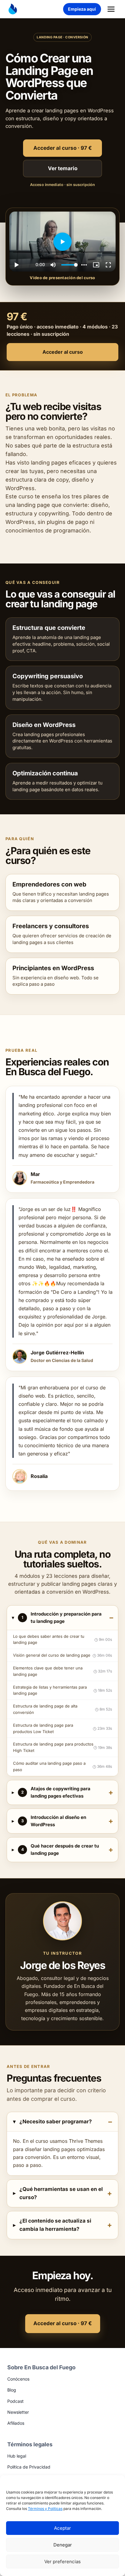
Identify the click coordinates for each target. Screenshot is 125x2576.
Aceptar (62, 2528)
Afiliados (16, 2423)
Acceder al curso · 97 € (63, 148)
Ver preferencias (62, 2562)
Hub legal (17, 2456)
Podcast (15, 2401)
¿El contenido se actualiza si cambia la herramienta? (55, 2225)
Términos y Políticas (45, 2509)
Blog (12, 2390)
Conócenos (18, 2379)
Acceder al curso (63, 352)
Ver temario (63, 168)
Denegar (63, 2545)
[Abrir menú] (111, 9)
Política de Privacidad (29, 2467)
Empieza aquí (82, 9)
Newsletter (18, 2412)
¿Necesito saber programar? (56, 2122)
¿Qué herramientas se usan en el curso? (61, 2193)
